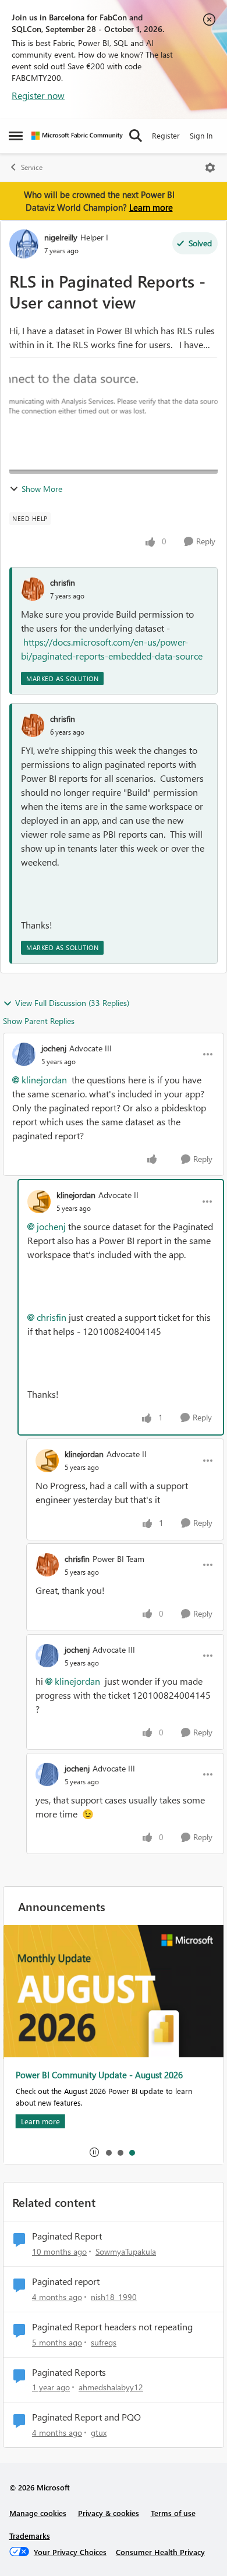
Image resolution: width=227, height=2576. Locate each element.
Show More (42, 489)
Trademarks (30, 2536)
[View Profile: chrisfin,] (33, 589)
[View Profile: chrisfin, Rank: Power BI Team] (47, 1565)
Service (32, 167)
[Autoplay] (94, 2152)
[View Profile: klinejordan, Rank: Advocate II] (39, 1202)
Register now (38, 95)
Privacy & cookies (109, 2513)
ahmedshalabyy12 (111, 2387)
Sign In (201, 135)
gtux (99, 2433)
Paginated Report (67, 2236)
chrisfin (63, 582)
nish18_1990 (114, 2297)
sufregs (104, 2342)
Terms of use (173, 2513)
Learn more (151, 207)
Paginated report (66, 2281)
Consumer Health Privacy (160, 2552)
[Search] (136, 136)
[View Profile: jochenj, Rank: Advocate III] (24, 1054)
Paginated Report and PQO (86, 2417)
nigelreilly (61, 237)
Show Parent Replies (39, 1021)
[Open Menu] (210, 168)
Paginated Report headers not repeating (112, 2327)
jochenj (54, 1048)
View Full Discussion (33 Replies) (72, 1003)
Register (166, 135)
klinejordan (44, 1080)
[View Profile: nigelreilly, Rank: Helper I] (24, 244)
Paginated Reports (69, 2372)
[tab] (108, 2152)
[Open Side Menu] (16, 136)
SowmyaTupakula (126, 2251)
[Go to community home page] (77, 136)
